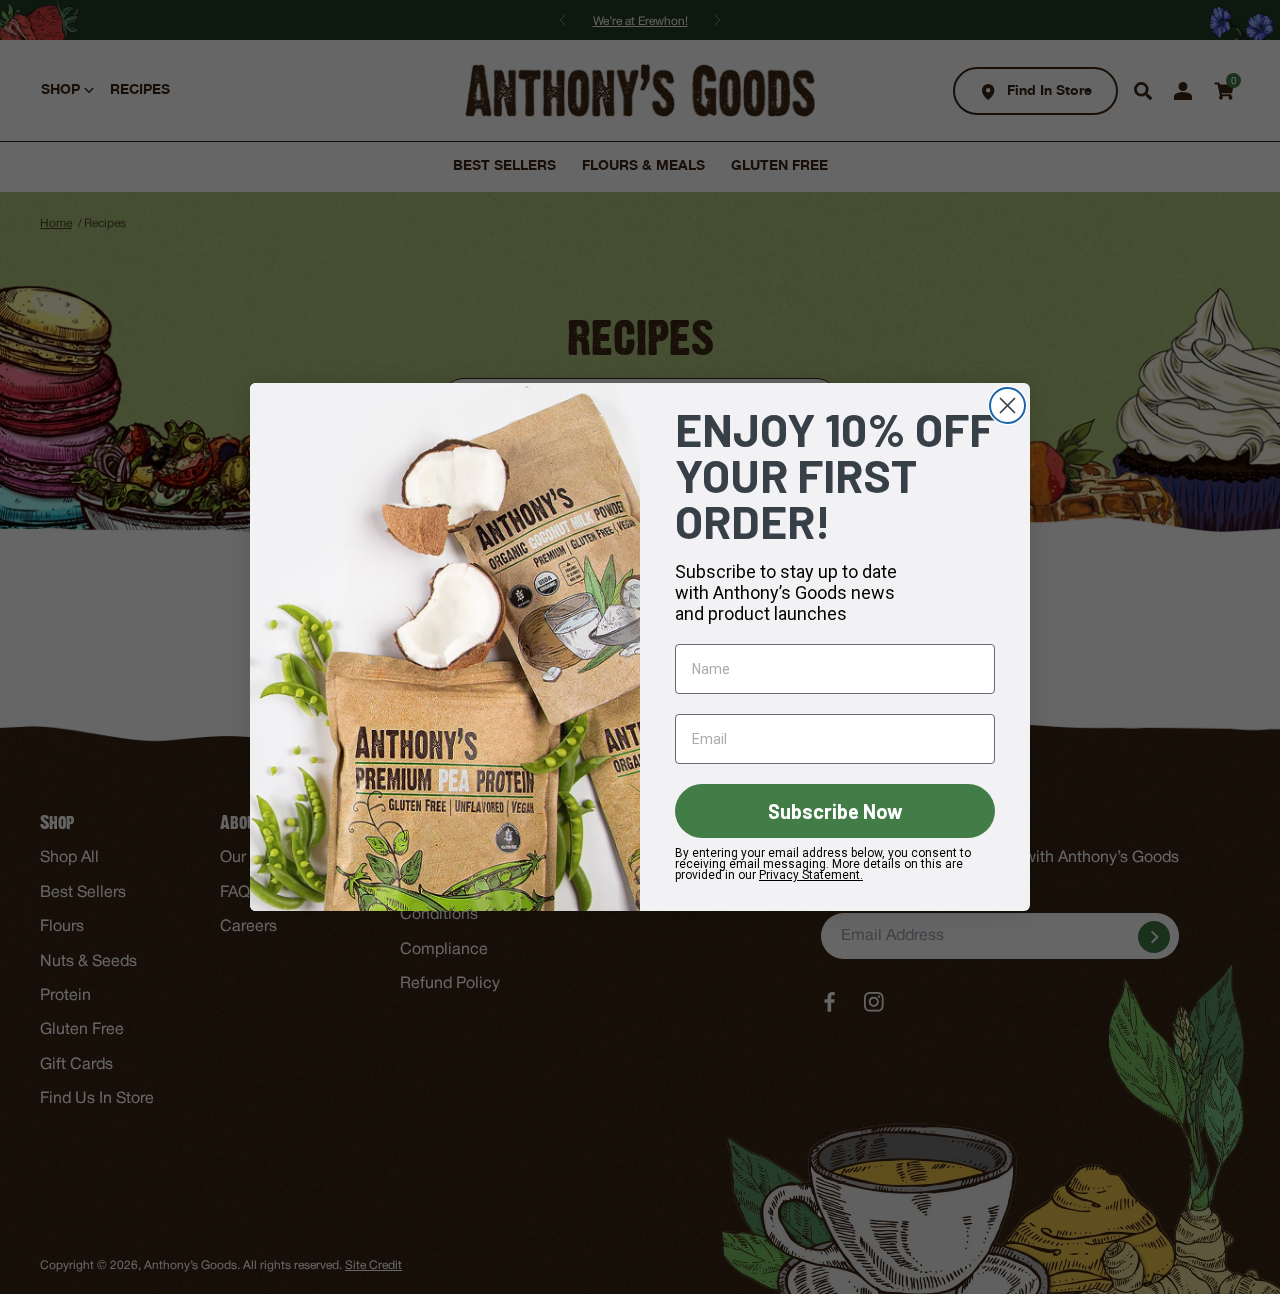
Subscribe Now (835, 811)
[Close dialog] (1007, 405)
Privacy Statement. (811, 875)
